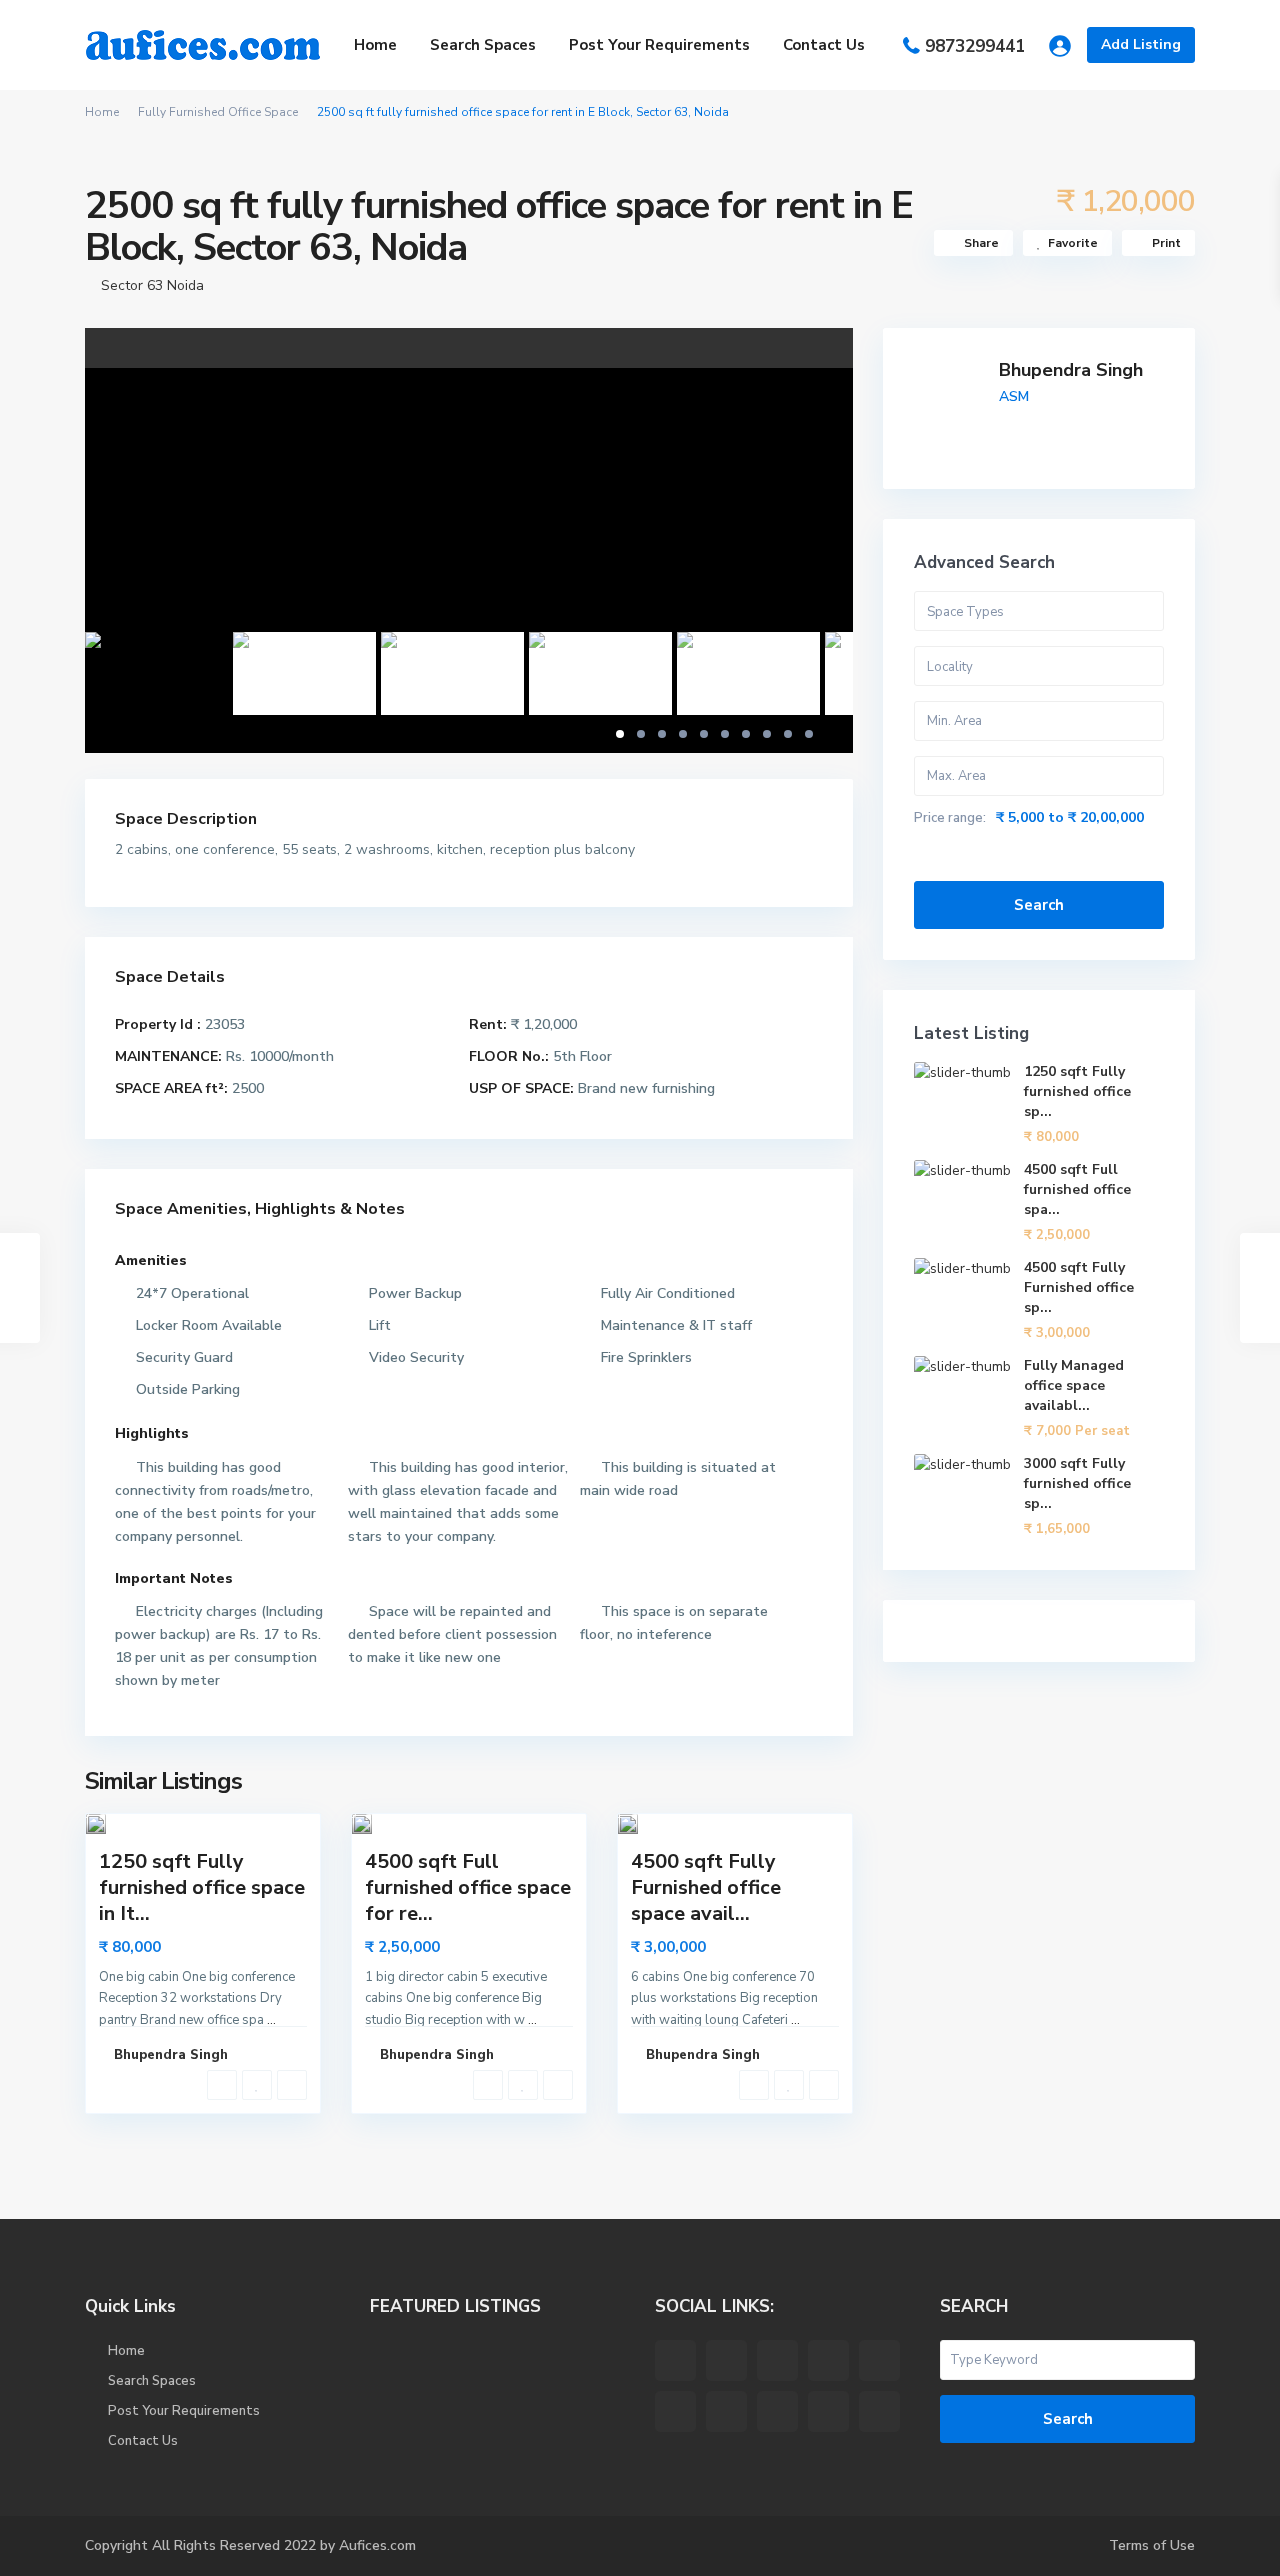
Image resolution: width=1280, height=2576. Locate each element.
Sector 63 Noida (152, 285)
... (271, 2020)
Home (375, 45)
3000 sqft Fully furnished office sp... (1077, 1483)
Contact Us (824, 45)
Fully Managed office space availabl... (1074, 1385)
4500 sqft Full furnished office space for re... (468, 1887)
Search (1039, 905)
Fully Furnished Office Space (218, 112)
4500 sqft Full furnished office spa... (1077, 1189)
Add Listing (1141, 44)
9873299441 (975, 46)
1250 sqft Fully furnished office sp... (1077, 1091)
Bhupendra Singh (1071, 370)
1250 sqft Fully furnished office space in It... (202, 1887)
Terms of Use (1152, 2545)
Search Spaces (483, 45)
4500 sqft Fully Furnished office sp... (1079, 1287)
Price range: (950, 818)
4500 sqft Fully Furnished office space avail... (706, 1887)
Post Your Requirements (659, 45)
